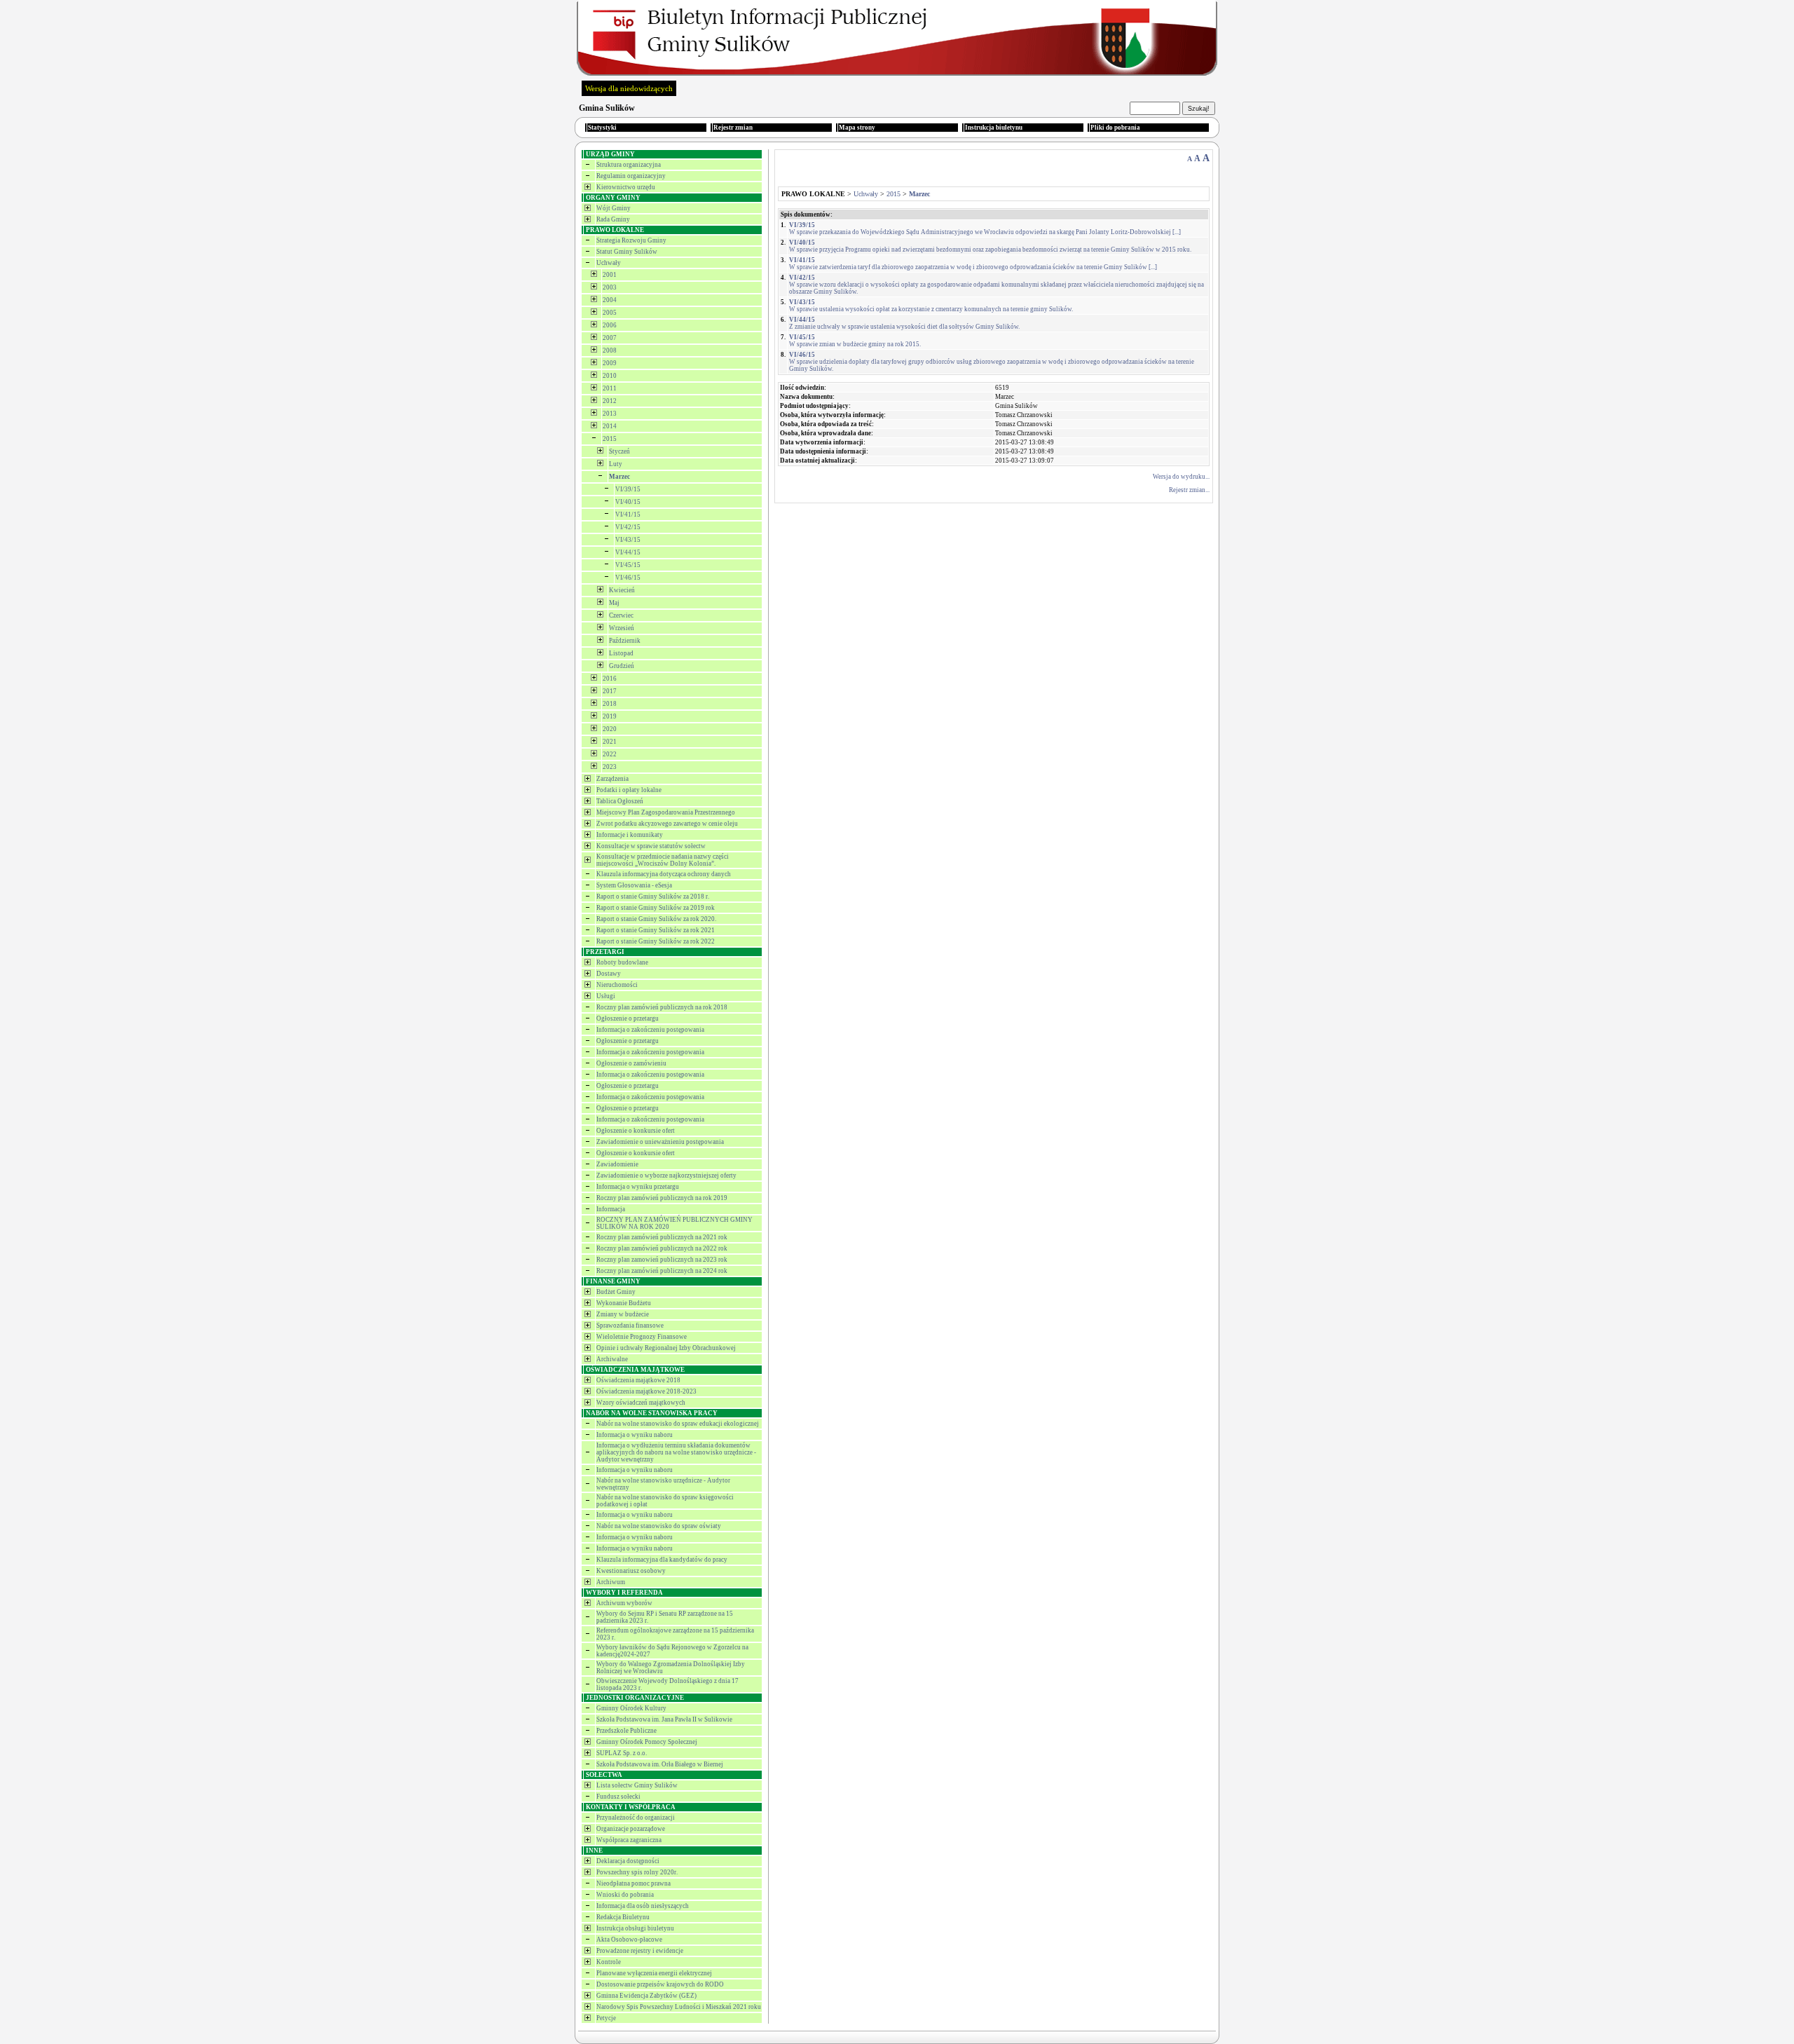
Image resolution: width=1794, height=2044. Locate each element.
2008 (610, 350)
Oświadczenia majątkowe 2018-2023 (646, 1391)
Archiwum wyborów (624, 1603)
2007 (610, 338)
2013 (610, 414)
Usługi (606, 996)
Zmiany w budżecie (623, 1314)
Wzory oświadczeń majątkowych (641, 1403)
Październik (625, 641)
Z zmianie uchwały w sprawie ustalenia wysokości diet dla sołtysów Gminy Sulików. (904, 323)
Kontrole (609, 1962)
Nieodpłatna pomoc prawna (634, 1883)
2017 (610, 691)
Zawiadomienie (617, 1164)
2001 (610, 275)
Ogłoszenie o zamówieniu (631, 1063)
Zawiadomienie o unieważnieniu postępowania (660, 1142)
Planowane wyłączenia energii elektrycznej (654, 1973)
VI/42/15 (628, 527)
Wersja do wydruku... (1181, 477)
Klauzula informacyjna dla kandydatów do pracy (662, 1560)
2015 (610, 439)
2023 (610, 767)
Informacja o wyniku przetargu (638, 1187)
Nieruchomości (617, 985)
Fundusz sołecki (618, 1797)
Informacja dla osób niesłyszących (643, 1906)
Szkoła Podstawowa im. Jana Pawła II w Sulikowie (664, 1719)
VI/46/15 (628, 578)
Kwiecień (622, 590)
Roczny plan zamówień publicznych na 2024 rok (662, 1271)
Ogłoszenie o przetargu (628, 1018)
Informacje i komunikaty (630, 835)
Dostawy (609, 974)
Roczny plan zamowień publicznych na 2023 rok (662, 1260)
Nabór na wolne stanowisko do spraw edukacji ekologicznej (678, 1424)
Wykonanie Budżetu (624, 1303)
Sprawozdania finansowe (630, 1326)
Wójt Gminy (614, 208)
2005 (610, 313)
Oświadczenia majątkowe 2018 (638, 1380)
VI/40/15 (628, 502)
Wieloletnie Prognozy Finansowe (642, 1337)
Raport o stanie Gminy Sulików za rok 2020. (656, 919)
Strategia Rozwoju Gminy (631, 240)
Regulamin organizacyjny (631, 176)
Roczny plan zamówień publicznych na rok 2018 (662, 1007)
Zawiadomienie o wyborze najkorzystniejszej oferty (666, 1176)
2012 (610, 401)
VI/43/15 (628, 540)
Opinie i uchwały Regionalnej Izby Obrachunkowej (666, 1348)
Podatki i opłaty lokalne (629, 790)
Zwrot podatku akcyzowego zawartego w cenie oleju (667, 824)
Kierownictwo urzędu (626, 187)
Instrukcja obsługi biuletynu (635, 1928)
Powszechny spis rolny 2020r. (637, 1872)
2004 (610, 300)
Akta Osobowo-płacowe (629, 1940)
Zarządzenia (612, 779)
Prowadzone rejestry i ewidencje (640, 1951)
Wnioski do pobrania (625, 1895)
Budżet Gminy (616, 1292)
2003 (610, 287)
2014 (610, 426)
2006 (610, 325)
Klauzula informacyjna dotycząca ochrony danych (664, 874)
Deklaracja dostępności (628, 1861)
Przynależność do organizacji (636, 1818)
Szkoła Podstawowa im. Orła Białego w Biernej (660, 1764)
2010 (610, 376)
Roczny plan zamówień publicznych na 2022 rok (662, 1248)
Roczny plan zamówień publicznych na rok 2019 (662, 1198)
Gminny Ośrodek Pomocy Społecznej (647, 1742)
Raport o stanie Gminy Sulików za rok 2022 (656, 941)
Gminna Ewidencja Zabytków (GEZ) (646, 1996)
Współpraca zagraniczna (629, 1840)
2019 (610, 716)
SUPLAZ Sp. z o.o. (622, 1753)
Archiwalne (612, 1359)
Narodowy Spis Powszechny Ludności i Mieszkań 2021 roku (679, 2007)
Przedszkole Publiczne (626, 1731)
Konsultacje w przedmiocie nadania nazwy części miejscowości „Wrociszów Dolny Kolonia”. (663, 860)
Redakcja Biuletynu (623, 1917)
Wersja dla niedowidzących (629, 88)
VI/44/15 (628, 552)
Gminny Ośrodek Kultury (631, 1708)
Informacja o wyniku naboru (635, 1435)
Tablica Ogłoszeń (620, 801)
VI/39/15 (628, 489)
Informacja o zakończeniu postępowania (650, 1030)
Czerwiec (621, 615)
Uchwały (609, 263)
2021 (610, 742)
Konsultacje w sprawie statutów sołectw (651, 846)
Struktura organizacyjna (629, 165)
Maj (614, 603)
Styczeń (619, 451)
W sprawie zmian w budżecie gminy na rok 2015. (855, 341)
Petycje (606, 2018)
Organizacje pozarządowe (631, 1829)
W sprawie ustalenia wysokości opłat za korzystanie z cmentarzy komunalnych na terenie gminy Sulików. (931, 306)
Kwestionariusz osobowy (631, 1571)
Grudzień (622, 666)
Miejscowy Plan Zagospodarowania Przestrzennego (666, 812)
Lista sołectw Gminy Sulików (637, 1785)
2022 (610, 754)
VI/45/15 (628, 565)
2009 (610, 363)
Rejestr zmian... (1189, 490)
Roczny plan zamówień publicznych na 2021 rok (662, 1237)
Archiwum (611, 1582)
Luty (616, 464)
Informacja (611, 1209)
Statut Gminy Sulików (627, 252)
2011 (610, 388)
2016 (610, 679)
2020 (610, 729)
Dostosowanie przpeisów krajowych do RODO (660, 1984)
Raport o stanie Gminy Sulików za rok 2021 (656, 930)
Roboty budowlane (622, 962)
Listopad (621, 653)
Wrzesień (622, 628)
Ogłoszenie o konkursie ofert (636, 1131)
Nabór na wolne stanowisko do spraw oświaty (659, 1526)
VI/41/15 (628, 515)
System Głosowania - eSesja (634, 885)
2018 (610, 704)
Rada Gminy (613, 219)
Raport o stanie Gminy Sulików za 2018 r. (653, 897)
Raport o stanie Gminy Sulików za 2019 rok (656, 908)
